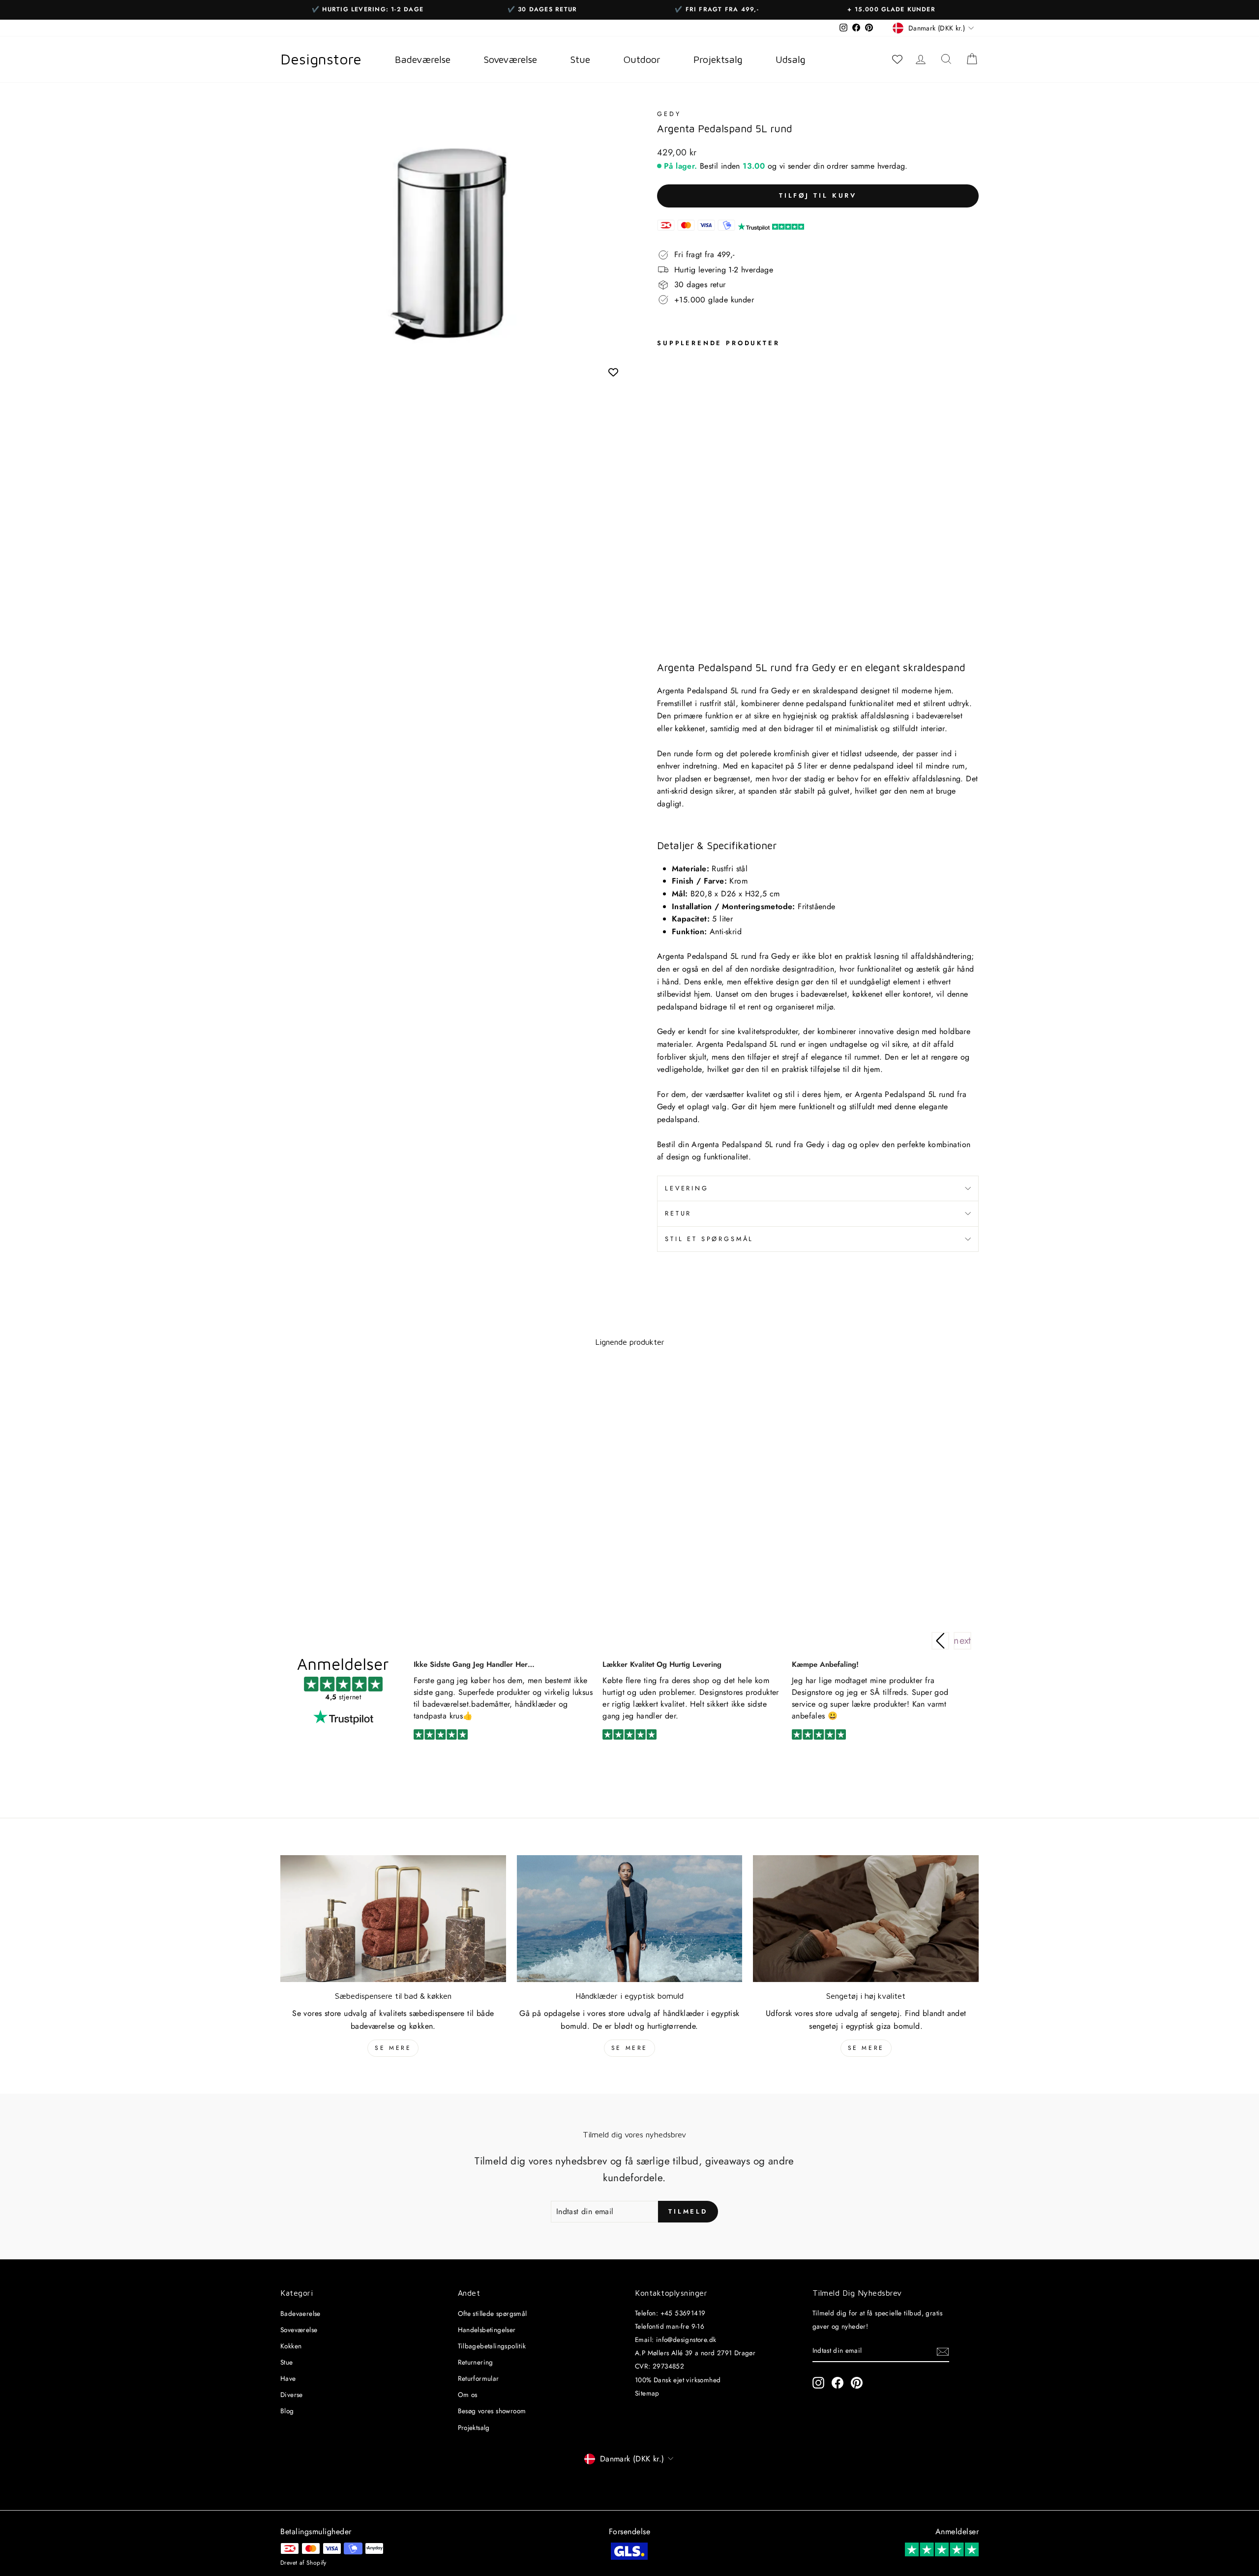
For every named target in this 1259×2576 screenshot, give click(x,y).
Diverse (292, 2395)
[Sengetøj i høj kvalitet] (866, 1919)
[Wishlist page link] (897, 59)
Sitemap (647, 2393)
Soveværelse (299, 2330)
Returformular (479, 2378)
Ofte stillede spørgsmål (493, 2313)
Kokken (291, 2346)
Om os (468, 2395)
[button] (962, 1641)
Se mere (393, 2048)
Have (288, 2378)
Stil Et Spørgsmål (709, 1239)
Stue (287, 2362)
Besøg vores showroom (492, 2411)
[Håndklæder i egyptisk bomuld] (630, 1919)
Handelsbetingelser (487, 2330)
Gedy (669, 114)
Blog (287, 2411)
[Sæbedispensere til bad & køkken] (393, 1919)
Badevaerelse (300, 2313)
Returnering (476, 2362)
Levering (687, 1188)
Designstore (321, 59)
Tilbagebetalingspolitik (492, 2346)
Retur (678, 1213)
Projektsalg (474, 2428)
